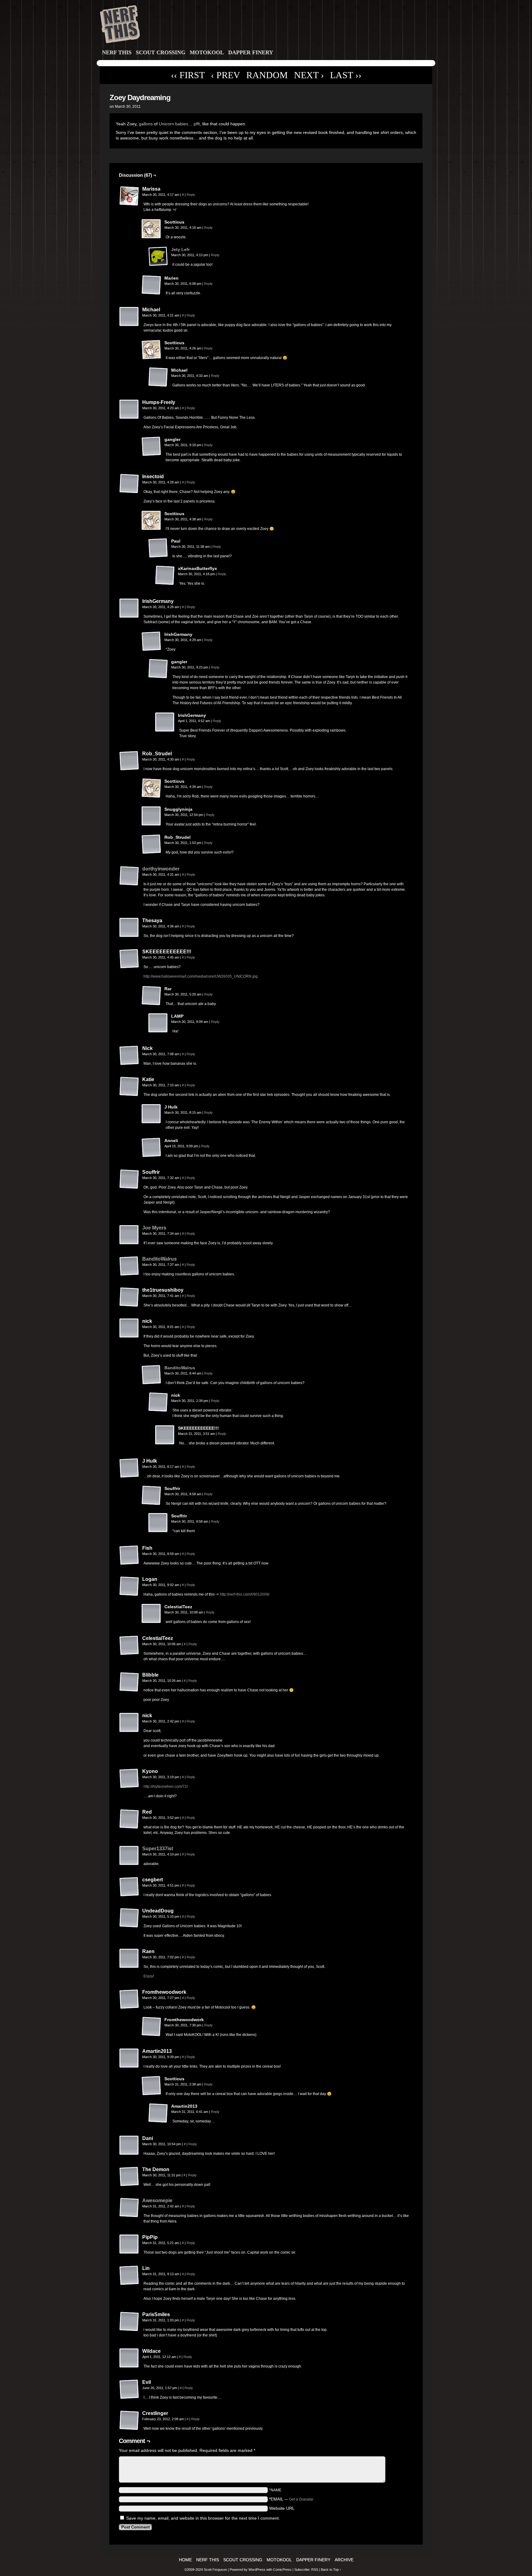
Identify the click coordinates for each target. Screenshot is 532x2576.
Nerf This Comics (267, 26)
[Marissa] (129, 196)
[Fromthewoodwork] (129, 1999)
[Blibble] (129, 1682)
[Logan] (129, 1586)
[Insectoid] (129, 484)
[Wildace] (129, 2358)
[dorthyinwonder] (129, 884)
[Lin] (129, 2275)
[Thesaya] (129, 928)
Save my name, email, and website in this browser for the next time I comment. (203, 2518)
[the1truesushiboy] (129, 1297)
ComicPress (282, 2570)
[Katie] (129, 1087)
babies (182, 124)
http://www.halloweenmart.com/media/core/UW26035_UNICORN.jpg (201, 976)
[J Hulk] (151, 1114)
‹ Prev (226, 75)
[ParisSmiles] (129, 2322)
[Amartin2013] (129, 2058)
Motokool (207, 52)
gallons (146, 124)
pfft (197, 124)
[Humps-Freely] (129, 410)
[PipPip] (129, 2244)
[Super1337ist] (129, 1864)
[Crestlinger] (129, 2421)
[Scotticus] (151, 229)
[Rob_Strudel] (129, 761)
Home (185, 2560)
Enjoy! (149, 1976)
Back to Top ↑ (331, 2570)
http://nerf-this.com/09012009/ (245, 1594)
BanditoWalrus (159, 1259)
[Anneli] (151, 1148)
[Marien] (151, 285)
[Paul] (158, 548)
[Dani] (129, 2146)
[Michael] (129, 317)
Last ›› (346, 75)
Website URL (282, 2508)
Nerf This (117, 52)
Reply (191, 195)
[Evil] (129, 2389)
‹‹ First (188, 75)
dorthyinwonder (161, 869)
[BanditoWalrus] (129, 1274)
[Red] (129, 1819)
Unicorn (166, 124)
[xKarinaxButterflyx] (165, 575)
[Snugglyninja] (151, 816)
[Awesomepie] (129, 2216)
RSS (315, 2570)
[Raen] (129, 1959)
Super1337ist (158, 1849)
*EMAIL (291, 2499)
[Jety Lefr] (158, 265)
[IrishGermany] (129, 608)
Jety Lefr (180, 249)
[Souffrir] (129, 1179)
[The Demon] (129, 2177)
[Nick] (129, 1056)
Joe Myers (154, 1228)
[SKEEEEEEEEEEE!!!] (129, 959)
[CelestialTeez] (151, 1614)
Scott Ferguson (216, 2570)
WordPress (257, 2570)
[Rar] (151, 996)
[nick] (129, 1328)
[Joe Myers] (129, 1243)
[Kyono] (129, 1779)
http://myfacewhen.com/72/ (166, 1787)
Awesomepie (157, 2201)
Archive (344, 2560)
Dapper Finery (251, 52)
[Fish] (129, 1555)
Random (267, 75)
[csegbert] (129, 1887)
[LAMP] (158, 1023)
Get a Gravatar (301, 2499)
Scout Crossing (161, 52)
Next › (309, 75)
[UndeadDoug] (129, 1918)
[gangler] (151, 446)
